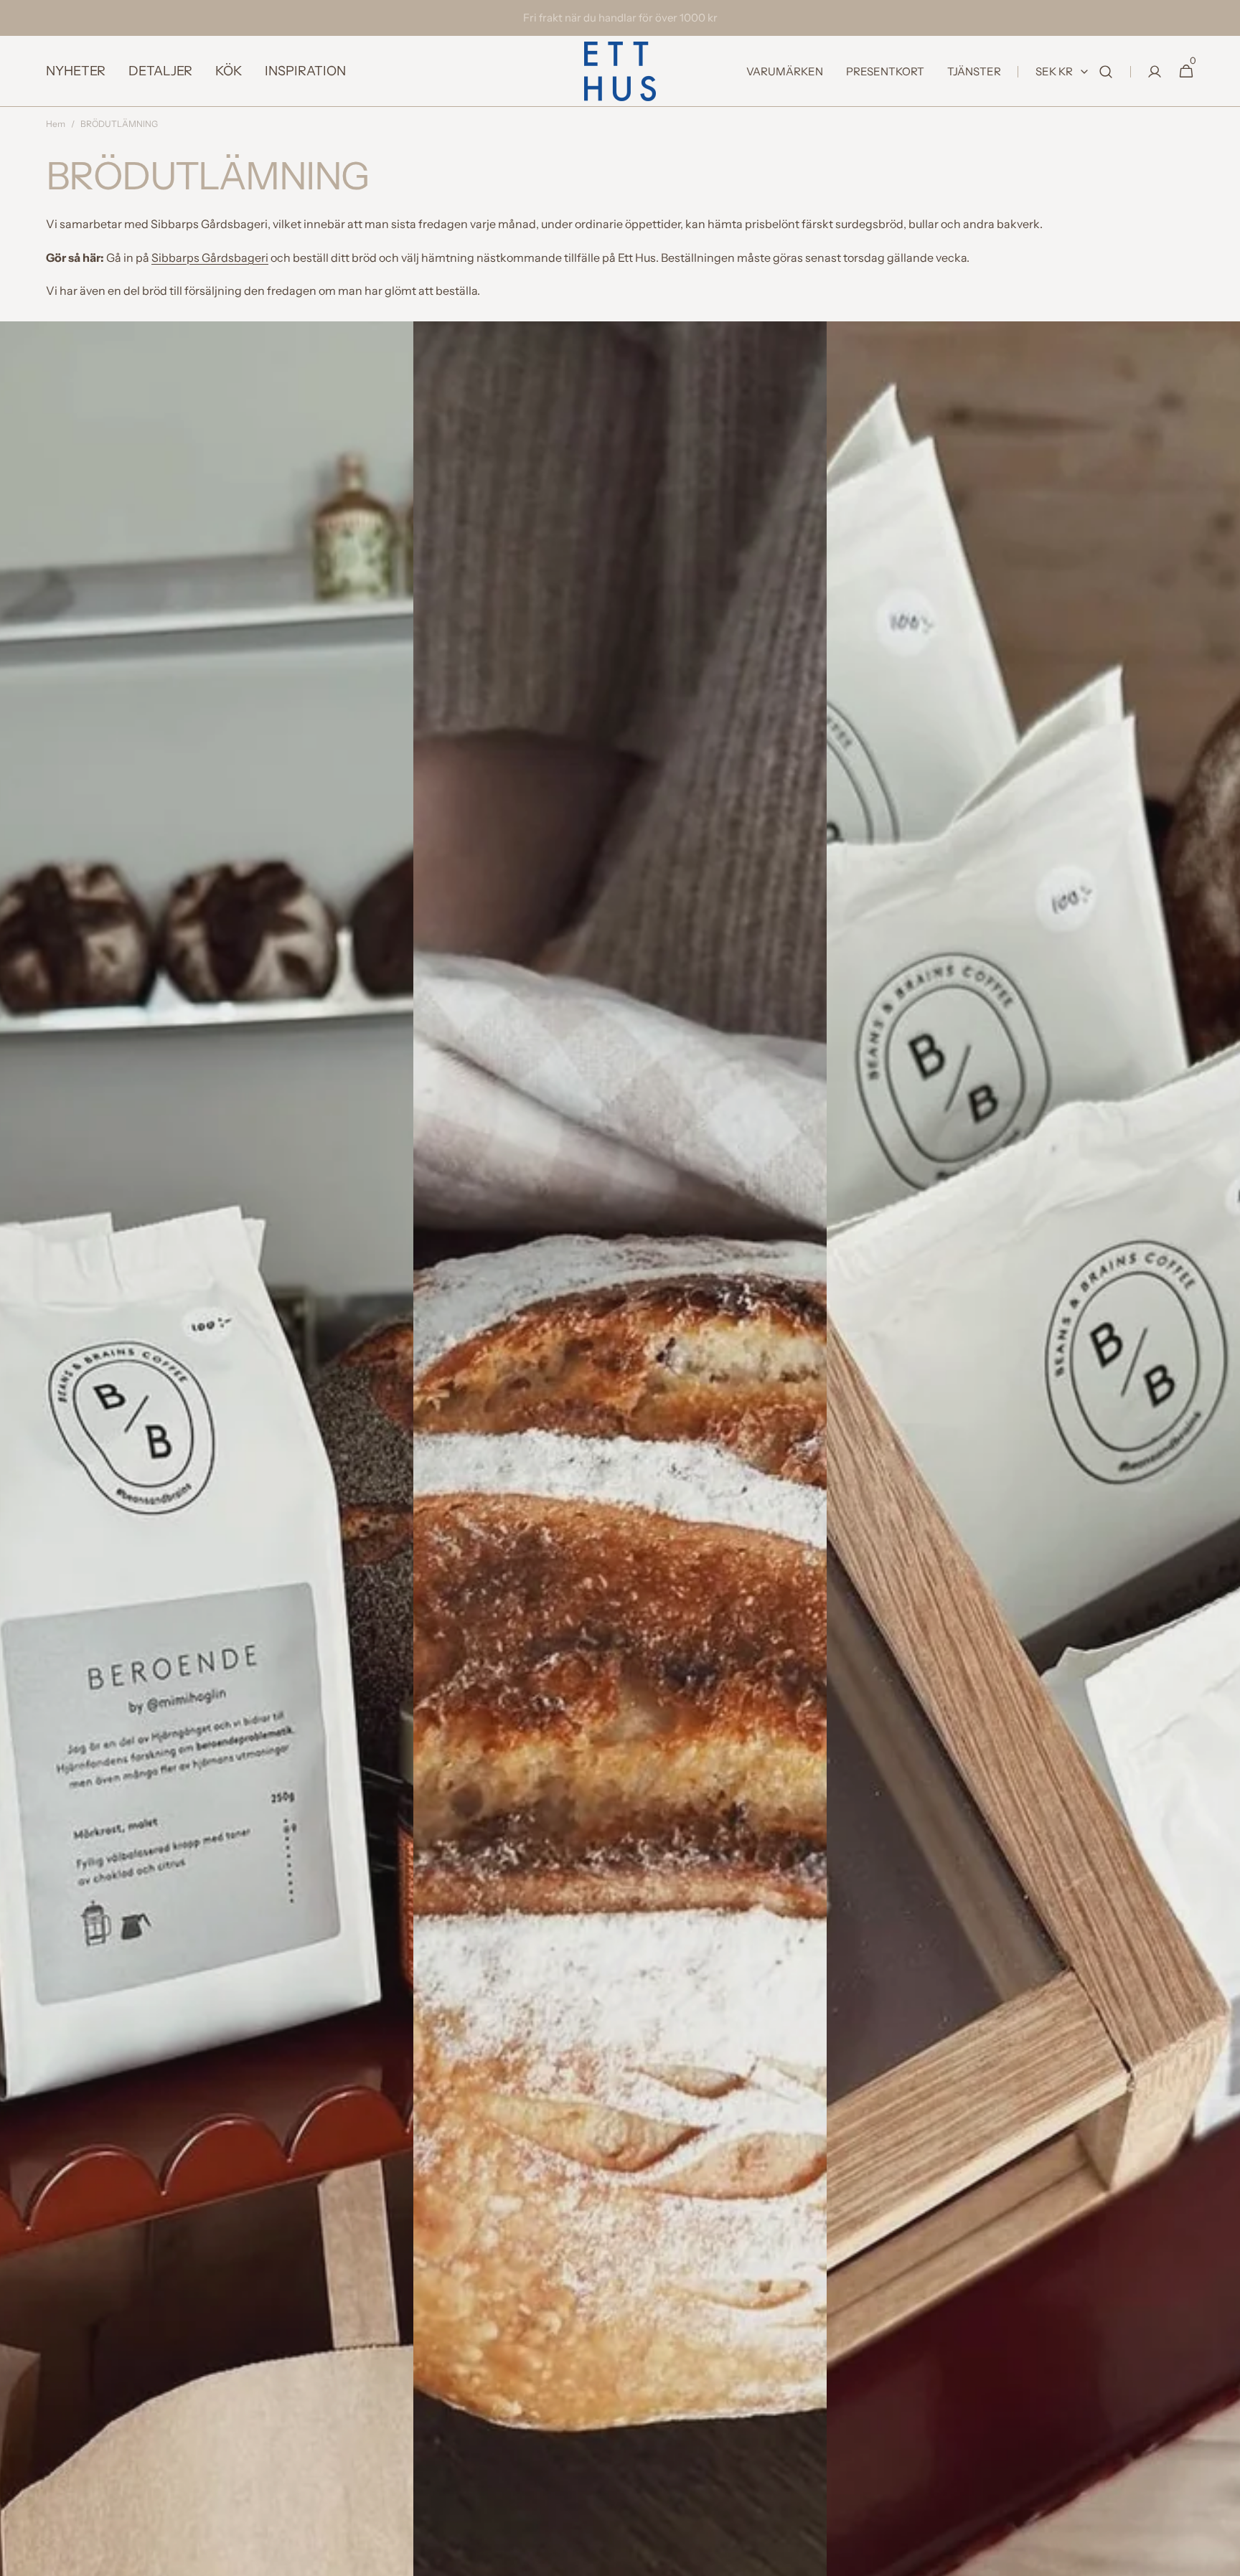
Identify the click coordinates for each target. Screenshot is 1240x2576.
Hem (56, 124)
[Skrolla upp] (1223, 2559)
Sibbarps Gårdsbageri (210, 258)
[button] (1106, 71)
